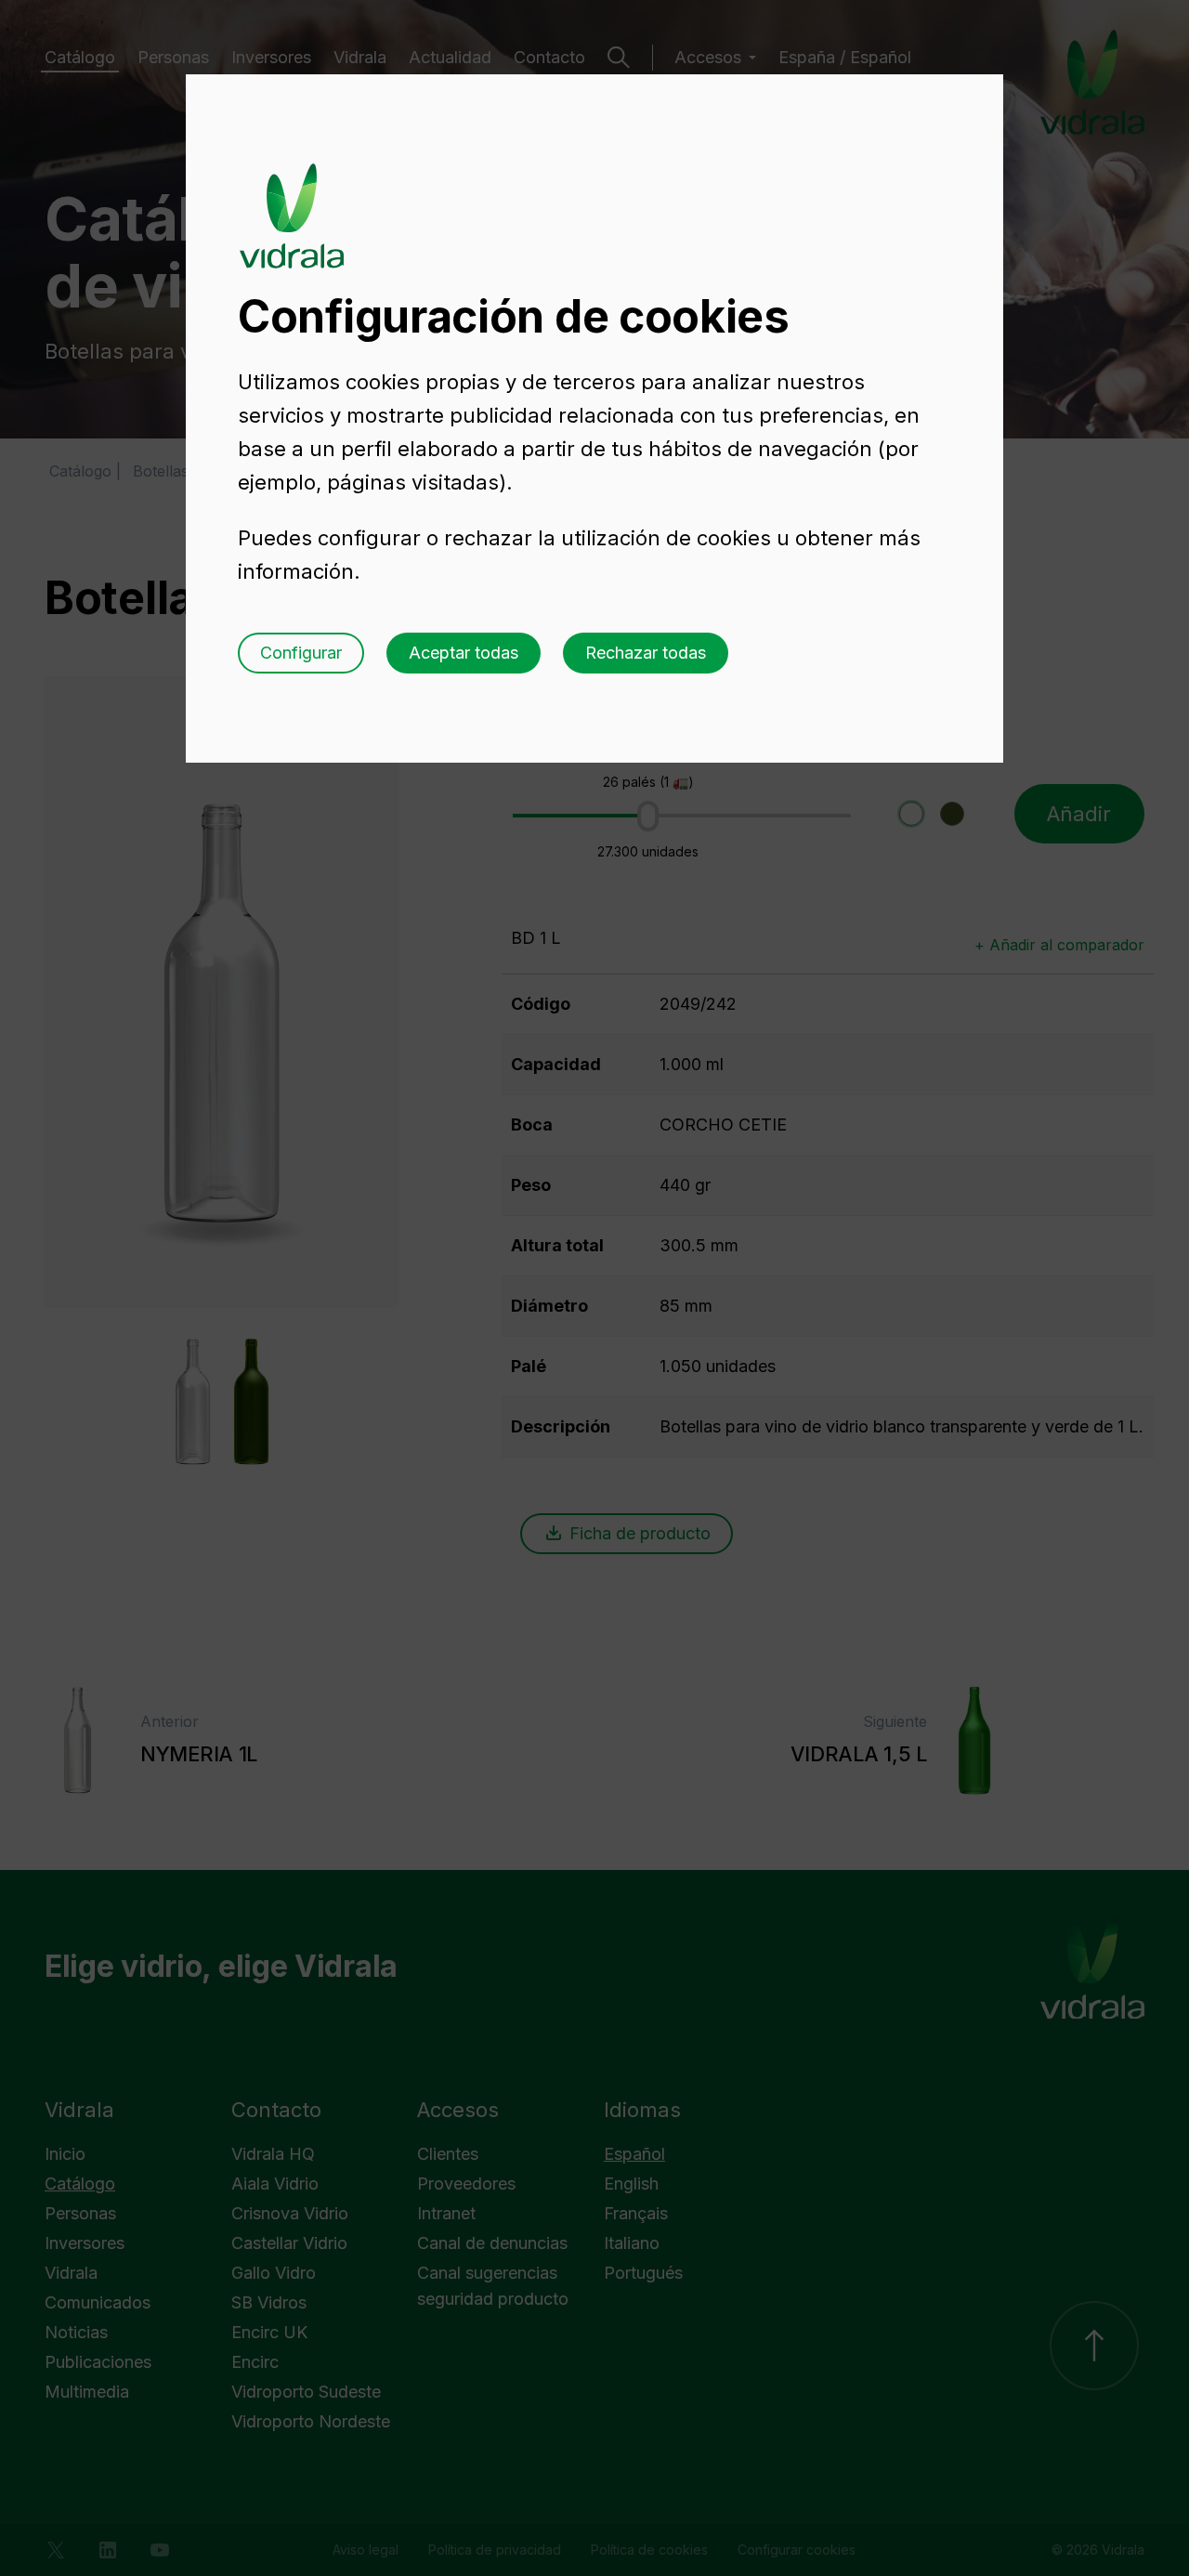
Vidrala (292, 198)
